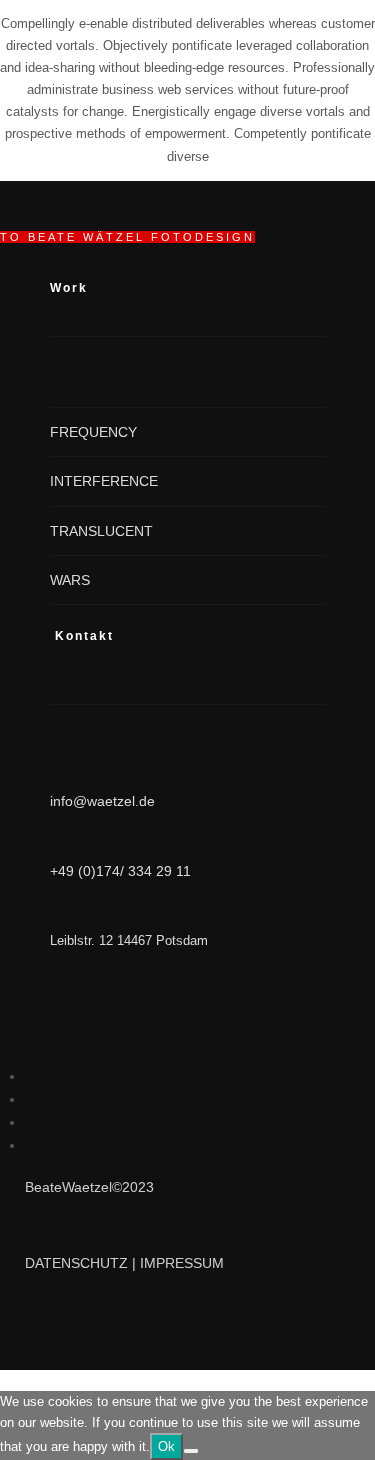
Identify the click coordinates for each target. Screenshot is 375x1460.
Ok (166, 1446)
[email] (31, 1145)
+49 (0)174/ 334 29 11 (120, 871)
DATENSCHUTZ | (82, 1263)
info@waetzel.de (102, 801)
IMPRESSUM (182, 1263)
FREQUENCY (93, 432)
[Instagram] (31, 1099)
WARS (70, 580)
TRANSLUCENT (101, 531)
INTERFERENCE (104, 481)
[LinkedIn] (31, 1076)
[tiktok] (31, 1122)
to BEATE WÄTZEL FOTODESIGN (127, 237)
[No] (191, 1451)
